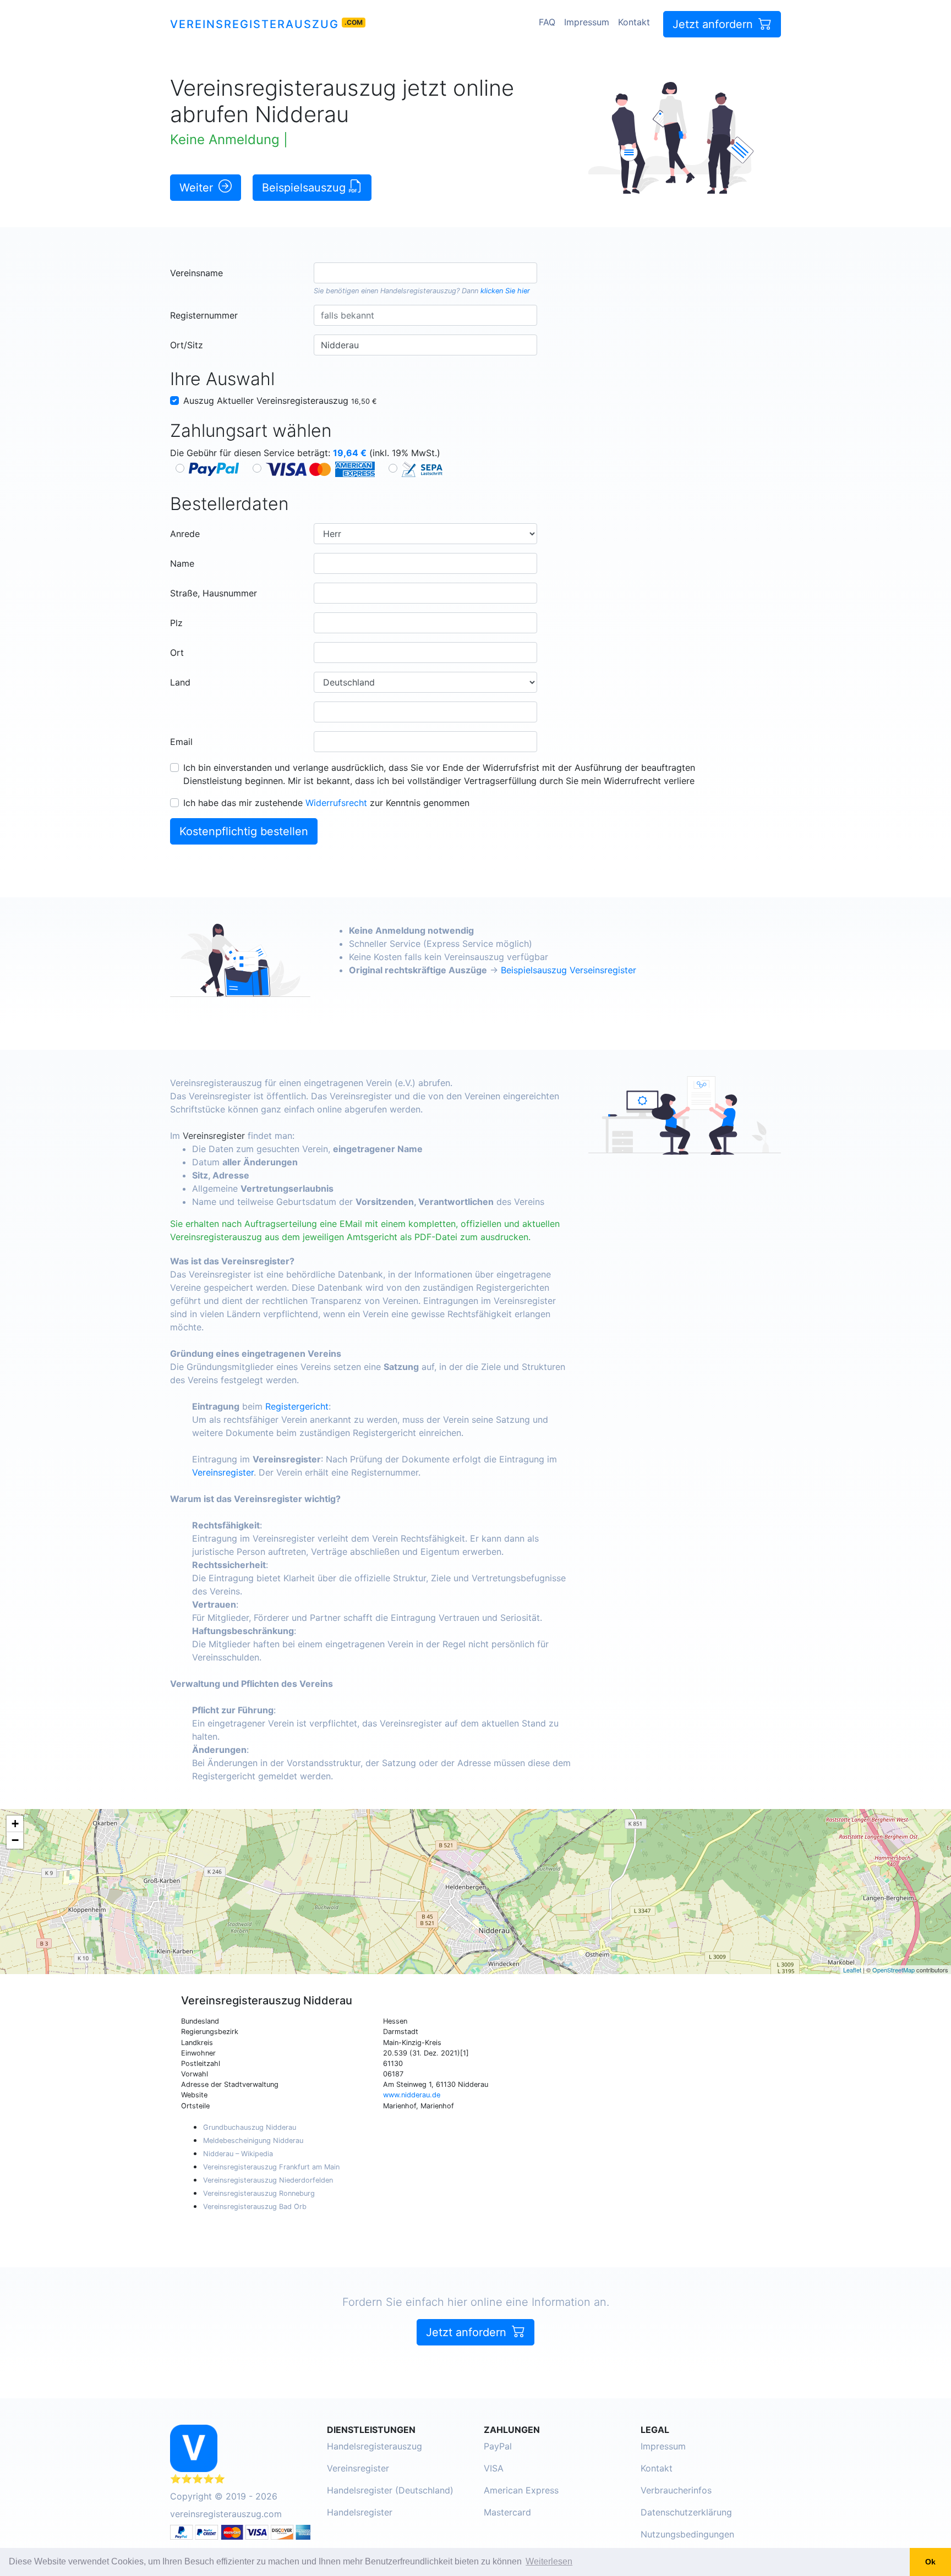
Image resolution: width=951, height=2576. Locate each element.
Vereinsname (196, 273)
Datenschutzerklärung (686, 2512)
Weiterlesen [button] (549, 2561)
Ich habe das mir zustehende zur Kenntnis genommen (326, 803)
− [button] (15, 1840)
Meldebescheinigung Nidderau (253, 2141)
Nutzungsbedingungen (687, 2534)
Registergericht (297, 1406)
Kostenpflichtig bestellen (244, 831)
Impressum (587, 22)
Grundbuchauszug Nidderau (250, 2127)
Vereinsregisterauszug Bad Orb (255, 2207)
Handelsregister (360, 2512)
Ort (177, 653)
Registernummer (204, 315)
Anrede (185, 534)
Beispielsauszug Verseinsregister (569, 970)
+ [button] (15, 1824)
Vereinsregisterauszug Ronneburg (259, 2193)
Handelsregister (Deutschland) (390, 2490)
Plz (176, 623)
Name (182, 563)
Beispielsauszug (305, 188)
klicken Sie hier (505, 291)
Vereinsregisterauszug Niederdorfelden (268, 2180)
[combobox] (425, 273)
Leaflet (852, 1970)
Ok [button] (930, 2562)
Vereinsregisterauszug (255, 24)
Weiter (198, 188)
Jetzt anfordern (714, 24)
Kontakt (634, 22)
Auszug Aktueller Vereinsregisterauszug (280, 401)
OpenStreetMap (893, 1970)
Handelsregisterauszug (418, 291)
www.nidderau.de (412, 2095)
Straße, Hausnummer (214, 593)
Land (180, 682)
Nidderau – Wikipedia (238, 2154)
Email (181, 742)
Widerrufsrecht (336, 803)
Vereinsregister (214, 1136)
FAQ (547, 22)
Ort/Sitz (187, 345)
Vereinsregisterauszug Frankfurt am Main (271, 2167)
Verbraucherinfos (676, 2490)
